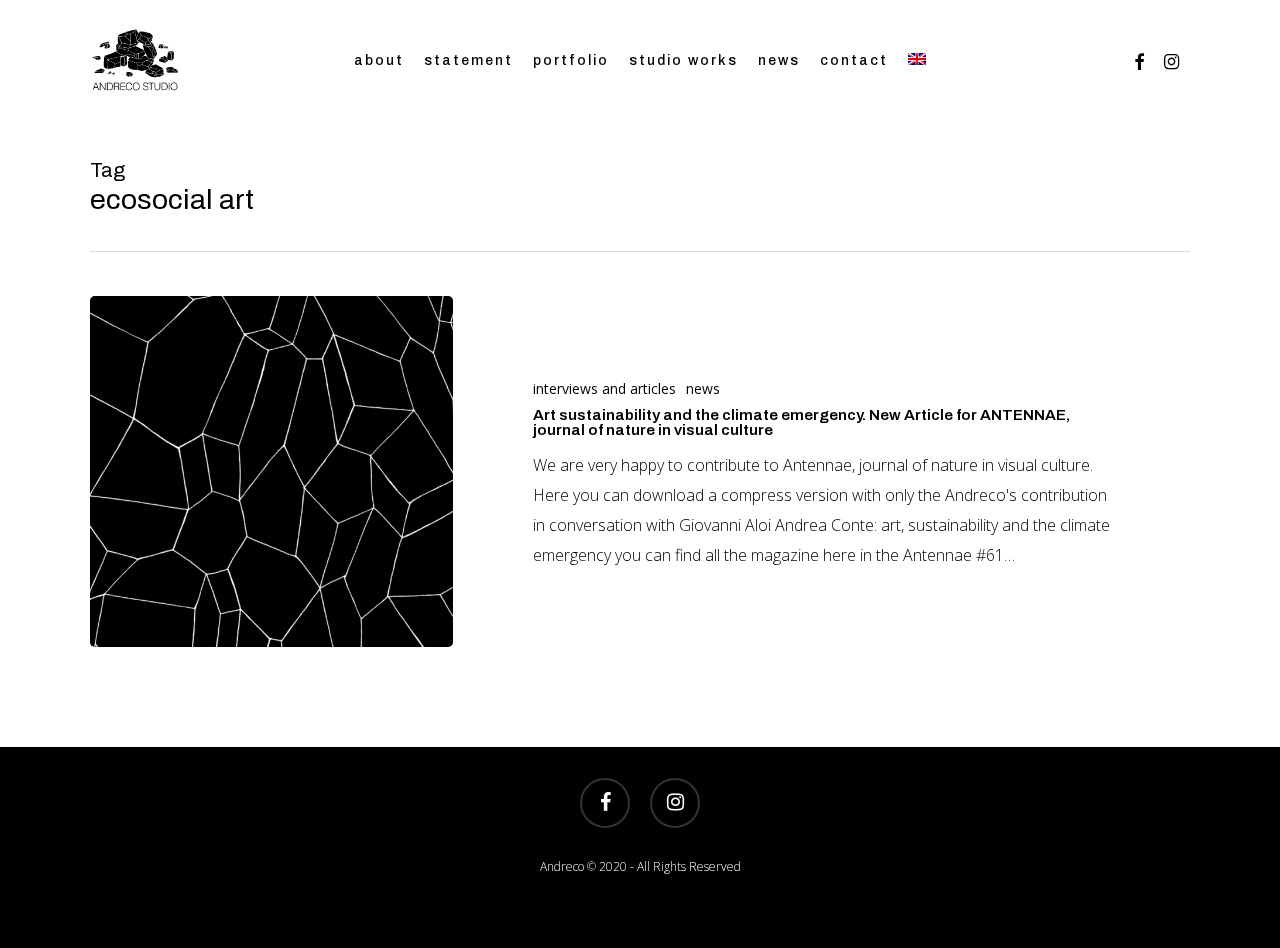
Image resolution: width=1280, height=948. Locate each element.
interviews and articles (604, 388)
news (703, 388)
